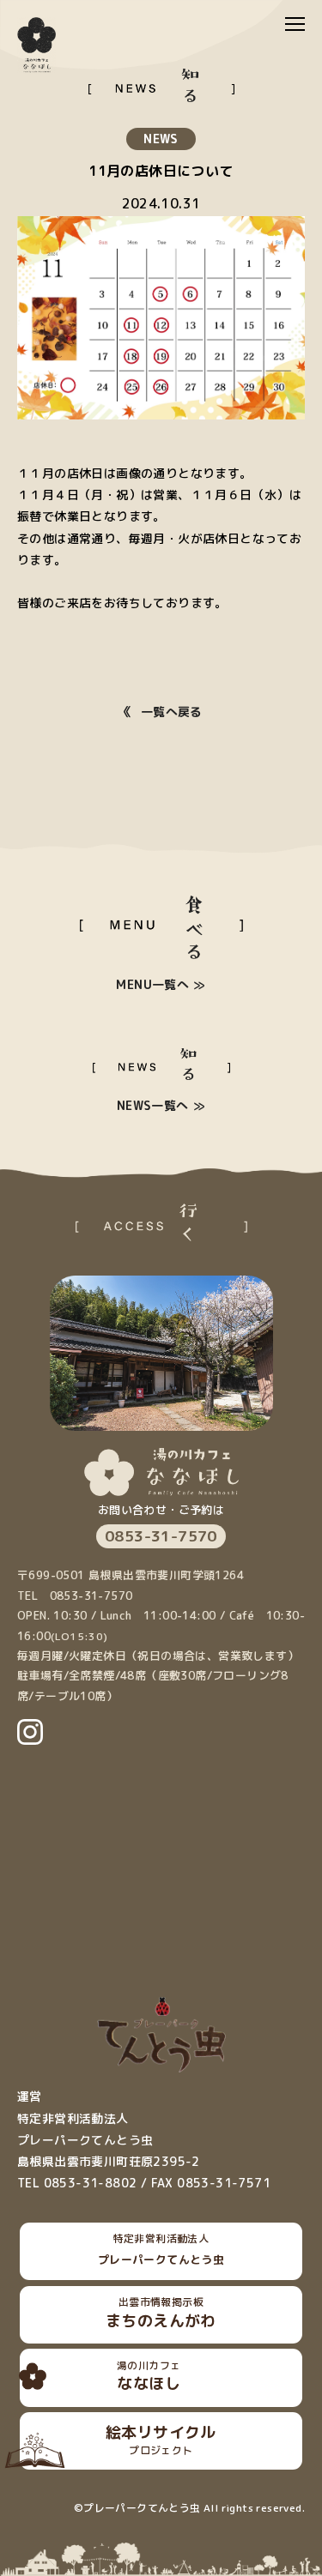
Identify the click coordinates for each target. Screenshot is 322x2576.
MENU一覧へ (152, 984)
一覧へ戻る (171, 712)
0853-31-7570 (161, 1536)
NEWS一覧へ (153, 1105)
